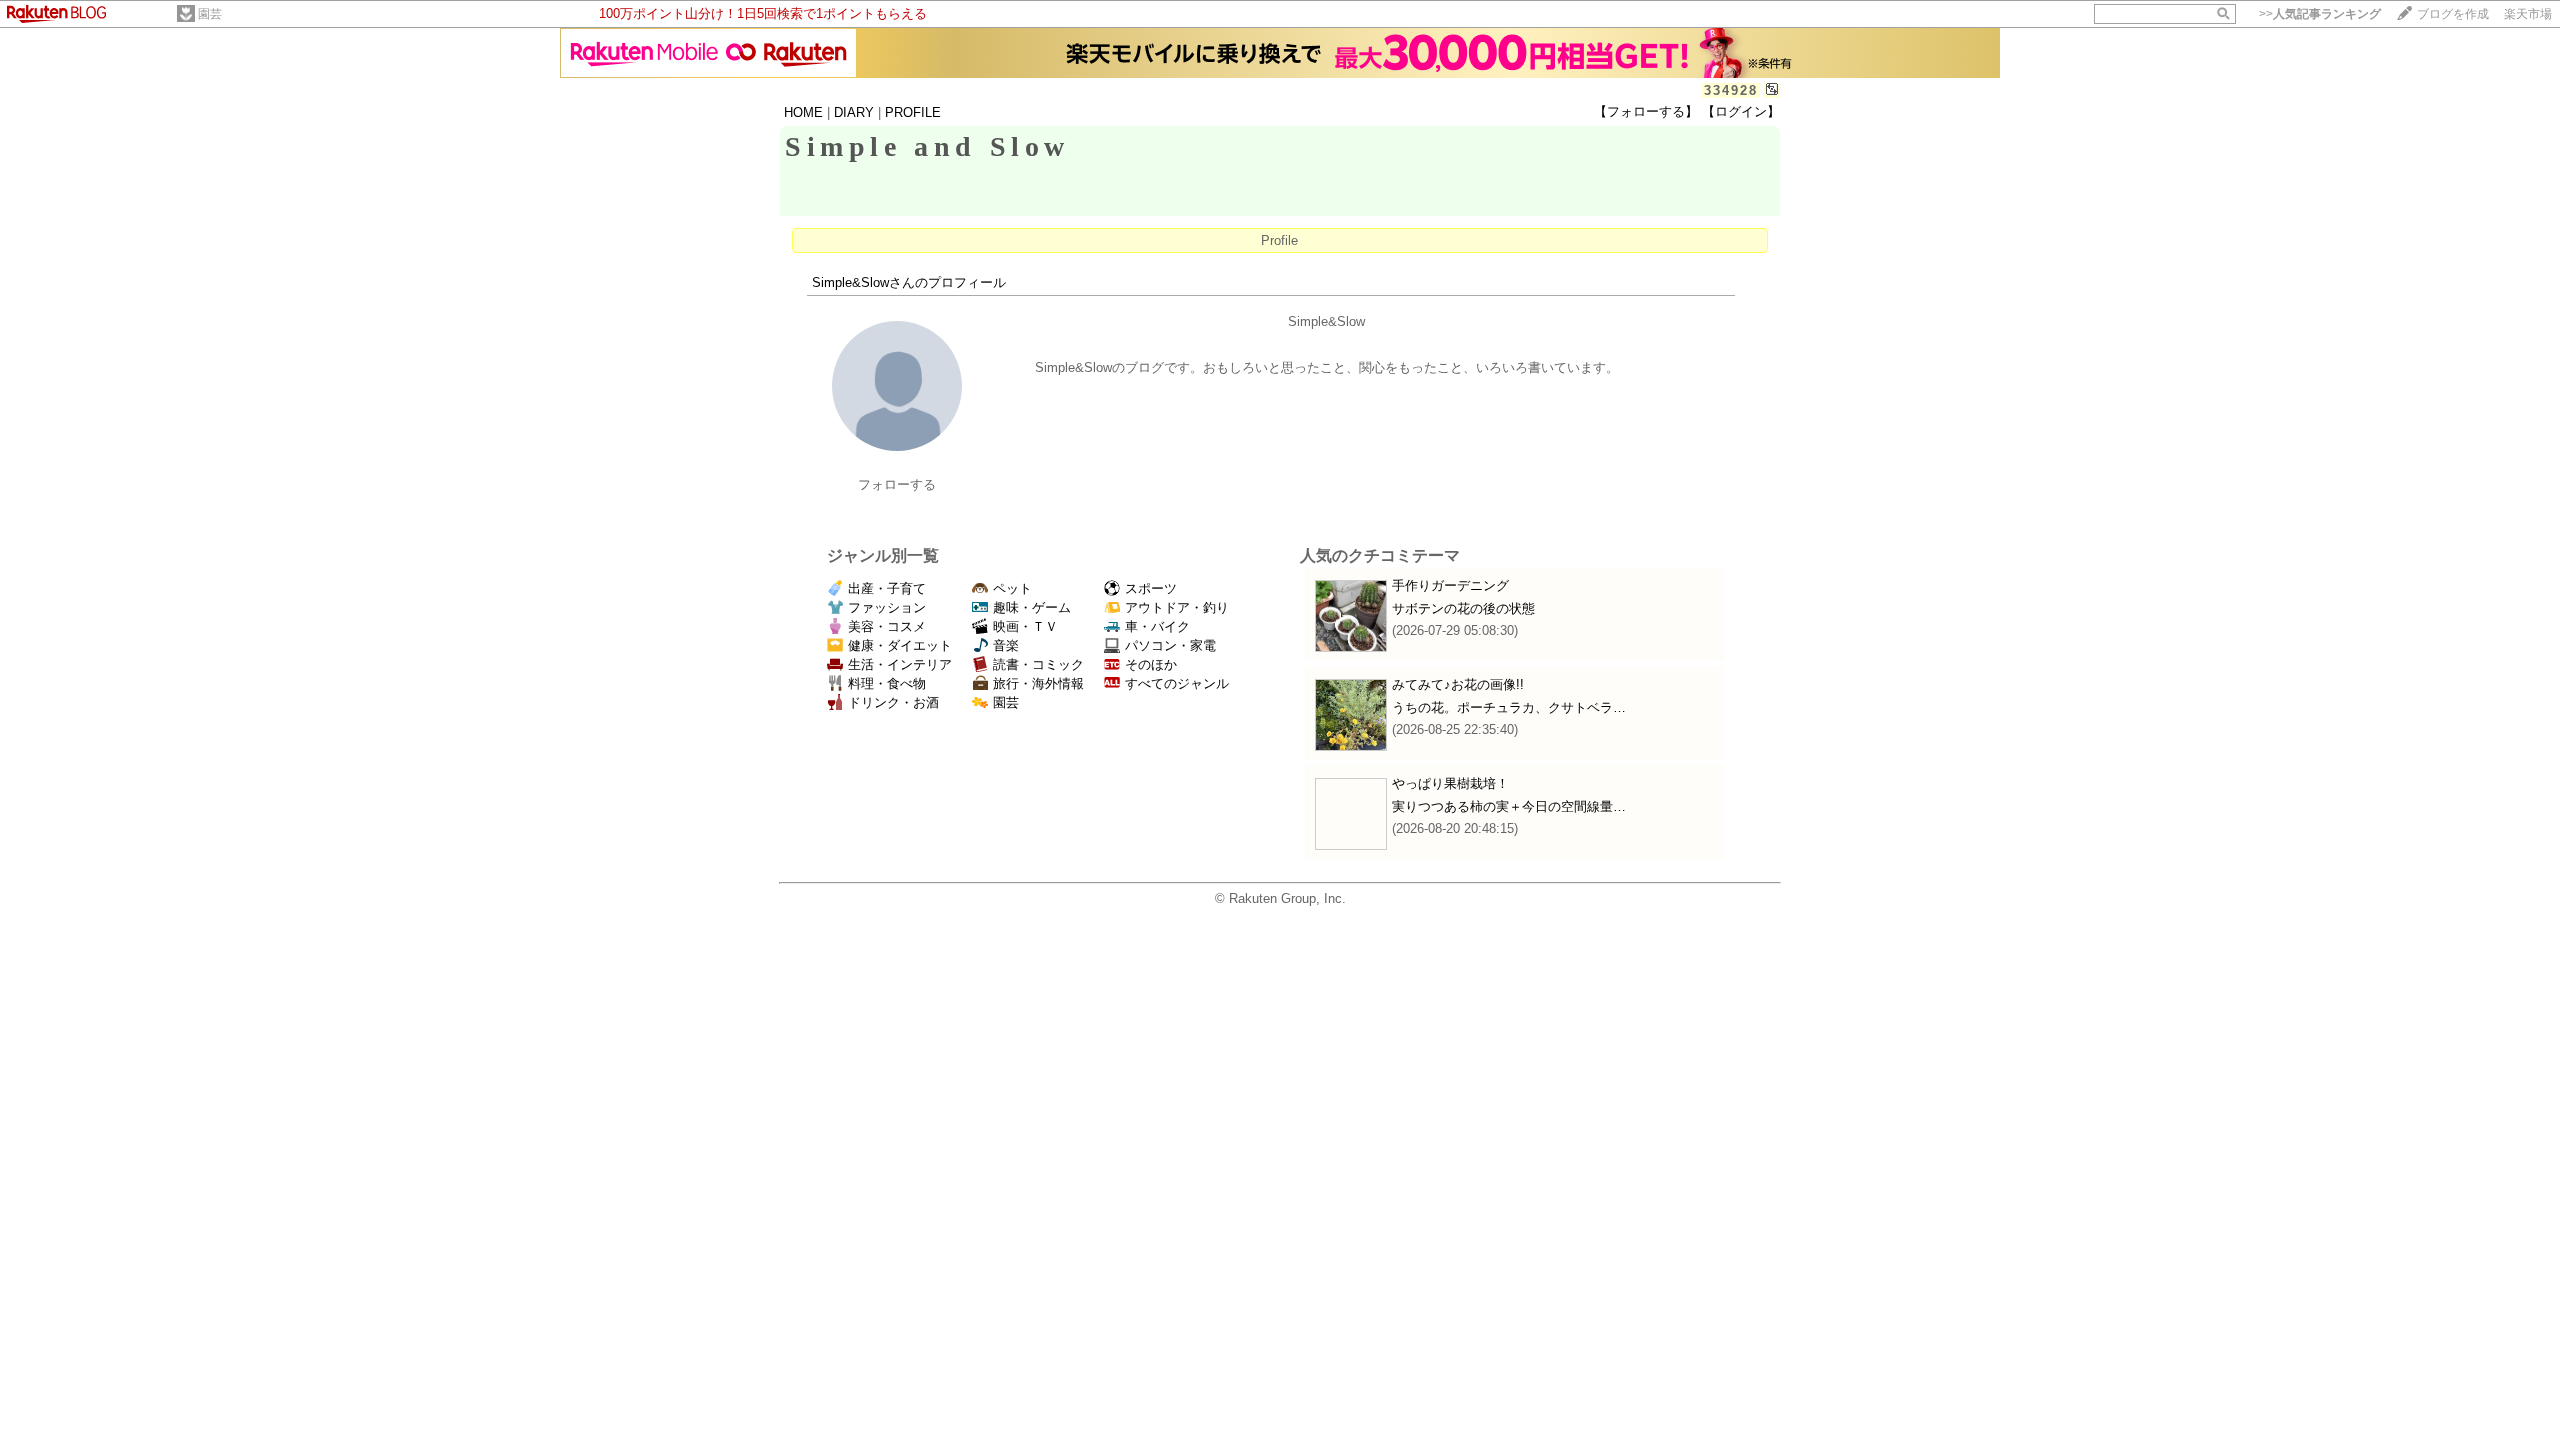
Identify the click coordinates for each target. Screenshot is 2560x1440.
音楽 (1006, 645)
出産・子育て (887, 588)
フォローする (897, 484)
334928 (1731, 90)
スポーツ (1151, 588)
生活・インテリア (900, 664)
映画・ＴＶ (1025, 626)
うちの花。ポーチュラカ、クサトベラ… (1509, 707)
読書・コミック (1038, 664)
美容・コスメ (887, 626)
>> (2320, 14)
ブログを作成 (2453, 14)
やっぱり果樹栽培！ (1450, 783)
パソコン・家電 (1170, 645)
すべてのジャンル (1177, 683)
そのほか (1151, 664)
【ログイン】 (1741, 111)
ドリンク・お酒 (893, 702)
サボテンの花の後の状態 (1463, 608)
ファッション (887, 607)
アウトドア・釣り (1177, 607)
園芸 (210, 14)
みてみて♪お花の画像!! (1458, 684)
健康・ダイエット (900, 645)
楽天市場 (2528, 14)
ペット (1012, 588)
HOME (803, 112)
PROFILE (913, 112)
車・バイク (1157, 626)
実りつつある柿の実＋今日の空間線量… (1509, 806)
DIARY (854, 112)
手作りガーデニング (1450, 585)
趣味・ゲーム (1032, 607)
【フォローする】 (1646, 111)
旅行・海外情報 (1038, 683)
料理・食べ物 (887, 683)
